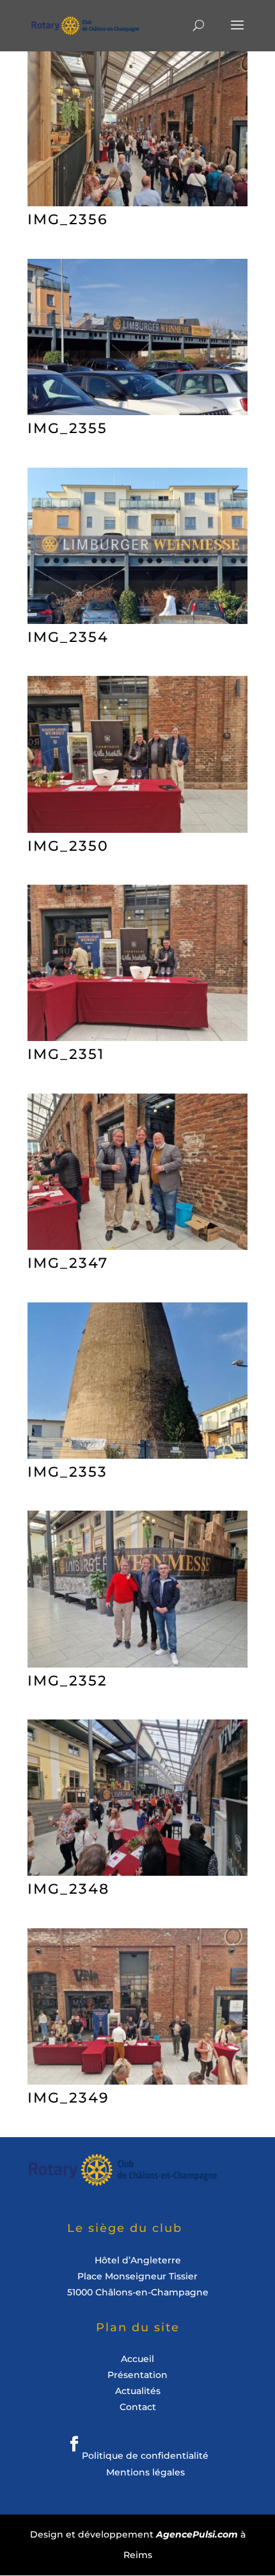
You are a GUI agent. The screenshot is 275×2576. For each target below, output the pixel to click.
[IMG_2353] (137, 1455)
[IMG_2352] (137, 1663)
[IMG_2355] (137, 411)
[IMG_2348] (137, 1872)
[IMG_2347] (137, 1246)
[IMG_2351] (137, 1037)
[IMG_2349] (137, 2080)
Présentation (137, 2375)
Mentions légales (145, 2472)
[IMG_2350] (137, 829)
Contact (138, 2407)
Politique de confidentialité (145, 2456)
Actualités (138, 2391)
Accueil (137, 2359)
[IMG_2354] (137, 620)
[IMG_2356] (137, 202)
